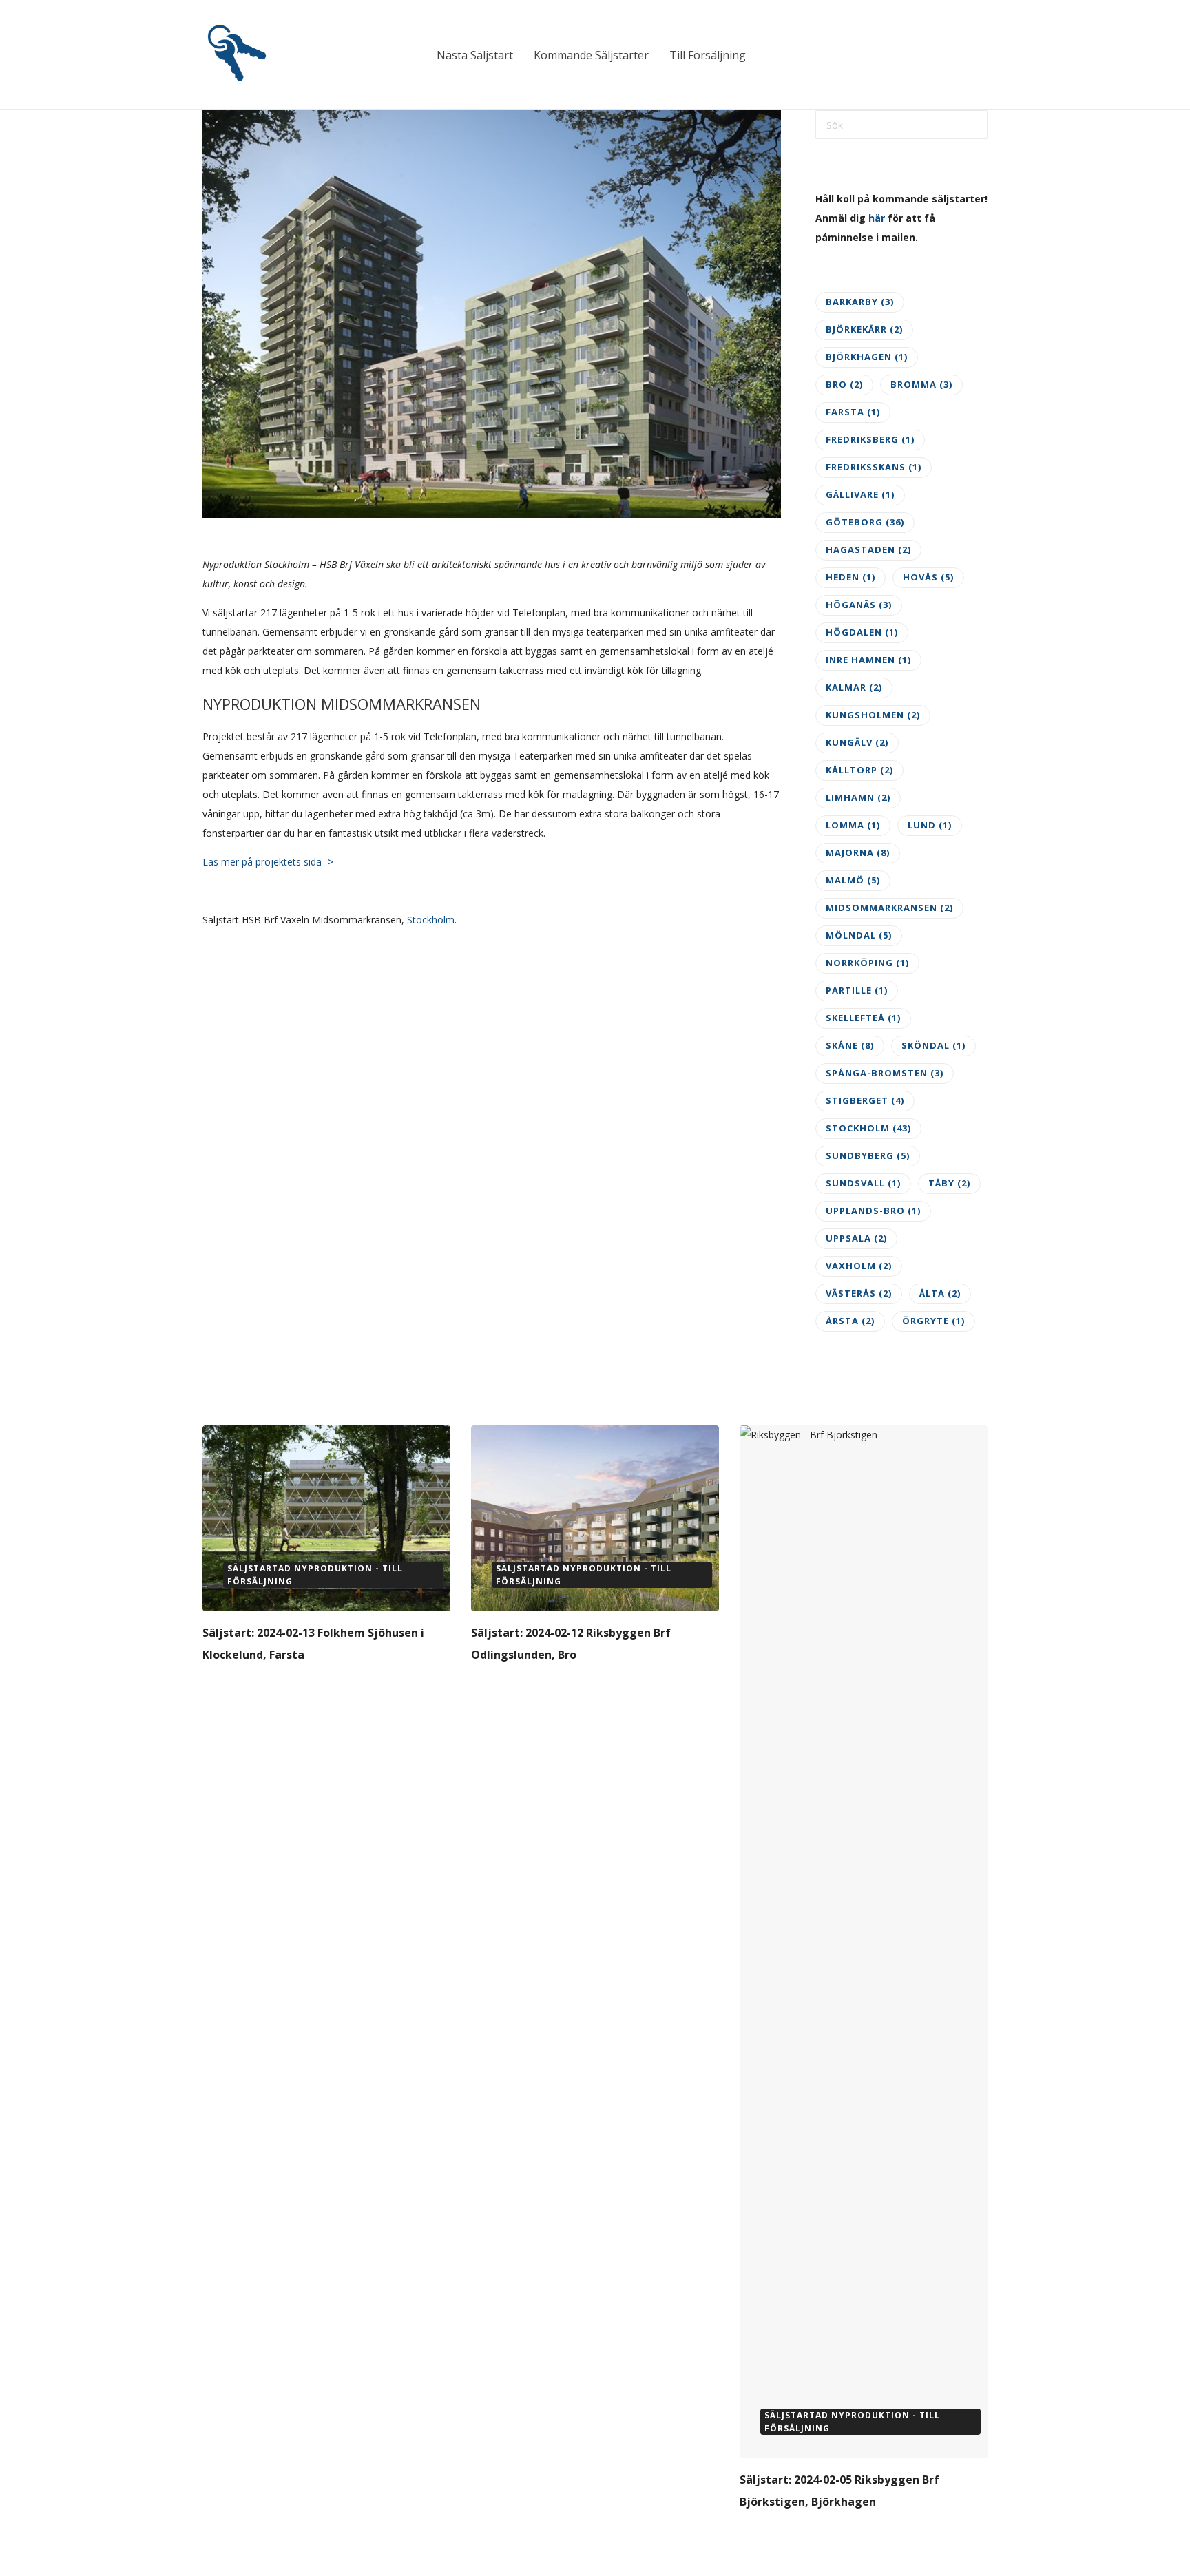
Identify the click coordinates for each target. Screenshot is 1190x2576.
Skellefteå (863, 1018)
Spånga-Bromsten (885, 1073)
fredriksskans (874, 467)
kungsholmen (873, 715)
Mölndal (859, 935)
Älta (940, 1293)
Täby (949, 1183)
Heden (850, 577)
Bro (844, 384)
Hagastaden (868, 549)
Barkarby (860, 302)
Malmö (853, 880)
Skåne (850, 1045)
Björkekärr (864, 329)
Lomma (853, 825)
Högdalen (862, 632)
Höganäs (859, 605)
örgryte (933, 1321)
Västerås (859, 1293)
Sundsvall (863, 1183)
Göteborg (865, 522)
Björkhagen (867, 357)
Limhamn (858, 797)
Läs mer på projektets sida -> (268, 862)
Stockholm (431, 920)
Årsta (850, 1321)
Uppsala (856, 1238)
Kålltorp (859, 770)
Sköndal (933, 1045)
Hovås (928, 577)
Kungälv (857, 742)
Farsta (853, 412)
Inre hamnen (868, 660)
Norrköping (867, 963)
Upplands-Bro (873, 1211)
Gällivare (860, 494)
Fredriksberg (870, 439)
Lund (930, 825)
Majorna (858, 852)
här (877, 218)
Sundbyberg (868, 1155)
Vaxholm (859, 1266)
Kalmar (854, 687)
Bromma (921, 384)
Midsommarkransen (889, 908)
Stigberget (865, 1100)
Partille (857, 990)
